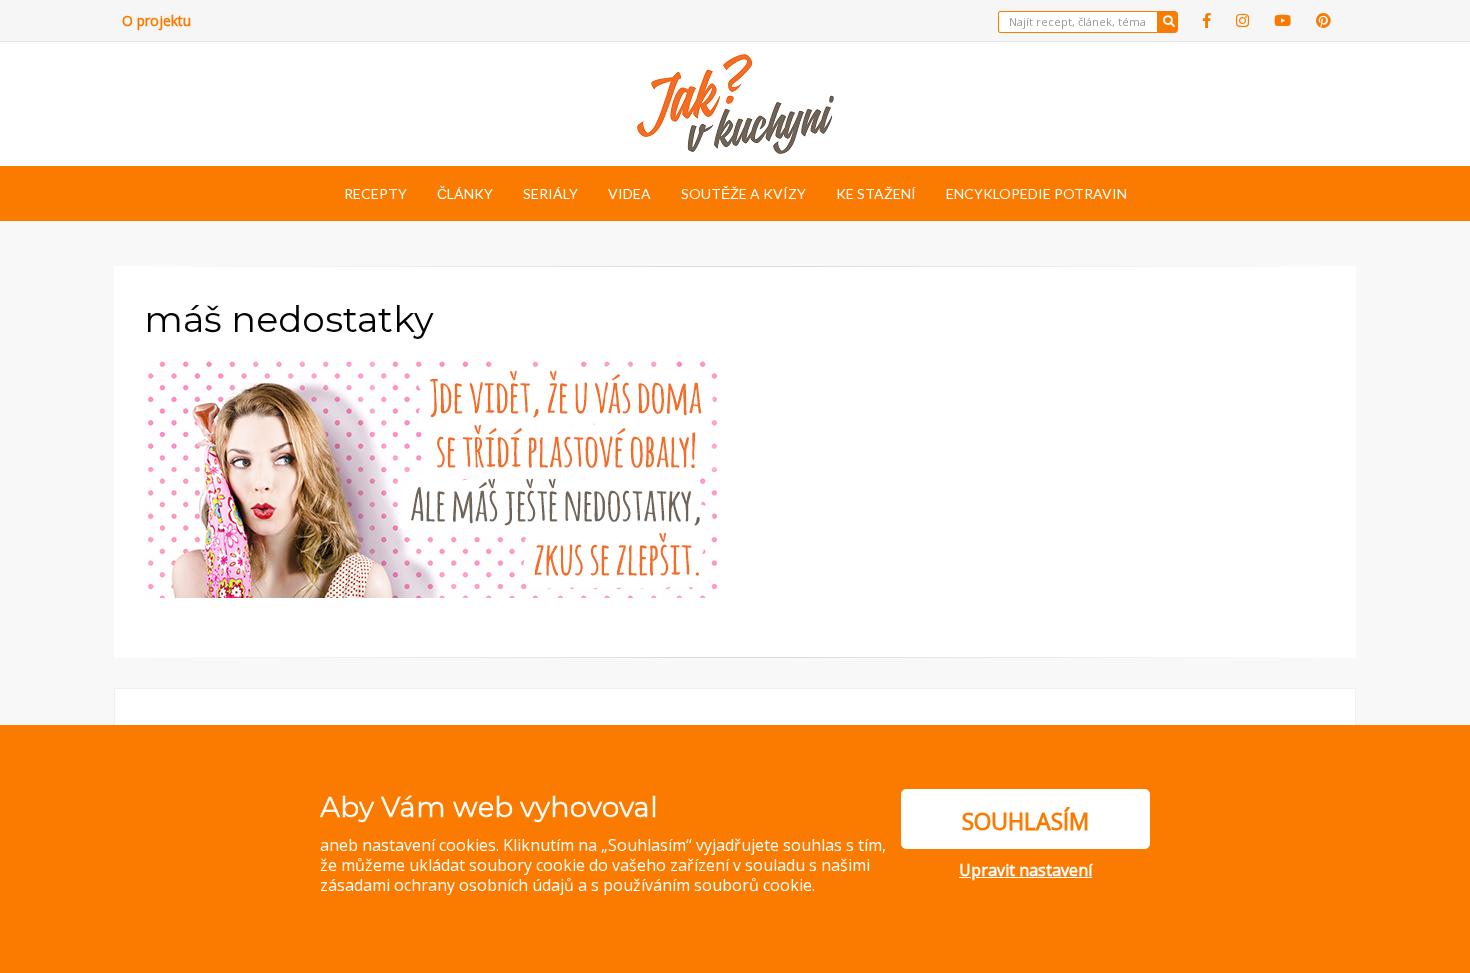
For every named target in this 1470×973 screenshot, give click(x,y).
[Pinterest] (1323, 20)
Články (465, 193)
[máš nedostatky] (433, 476)
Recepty (375, 193)
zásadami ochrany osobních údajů (447, 885)
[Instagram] (1242, 20)
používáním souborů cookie (707, 885)
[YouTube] (1282, 20)
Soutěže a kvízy (743, 193)
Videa (629, 193)
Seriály (550, 193)
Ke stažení (876, 193)
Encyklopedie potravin (1036, 193)
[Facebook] (1207, 20)
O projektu (156, 20)
